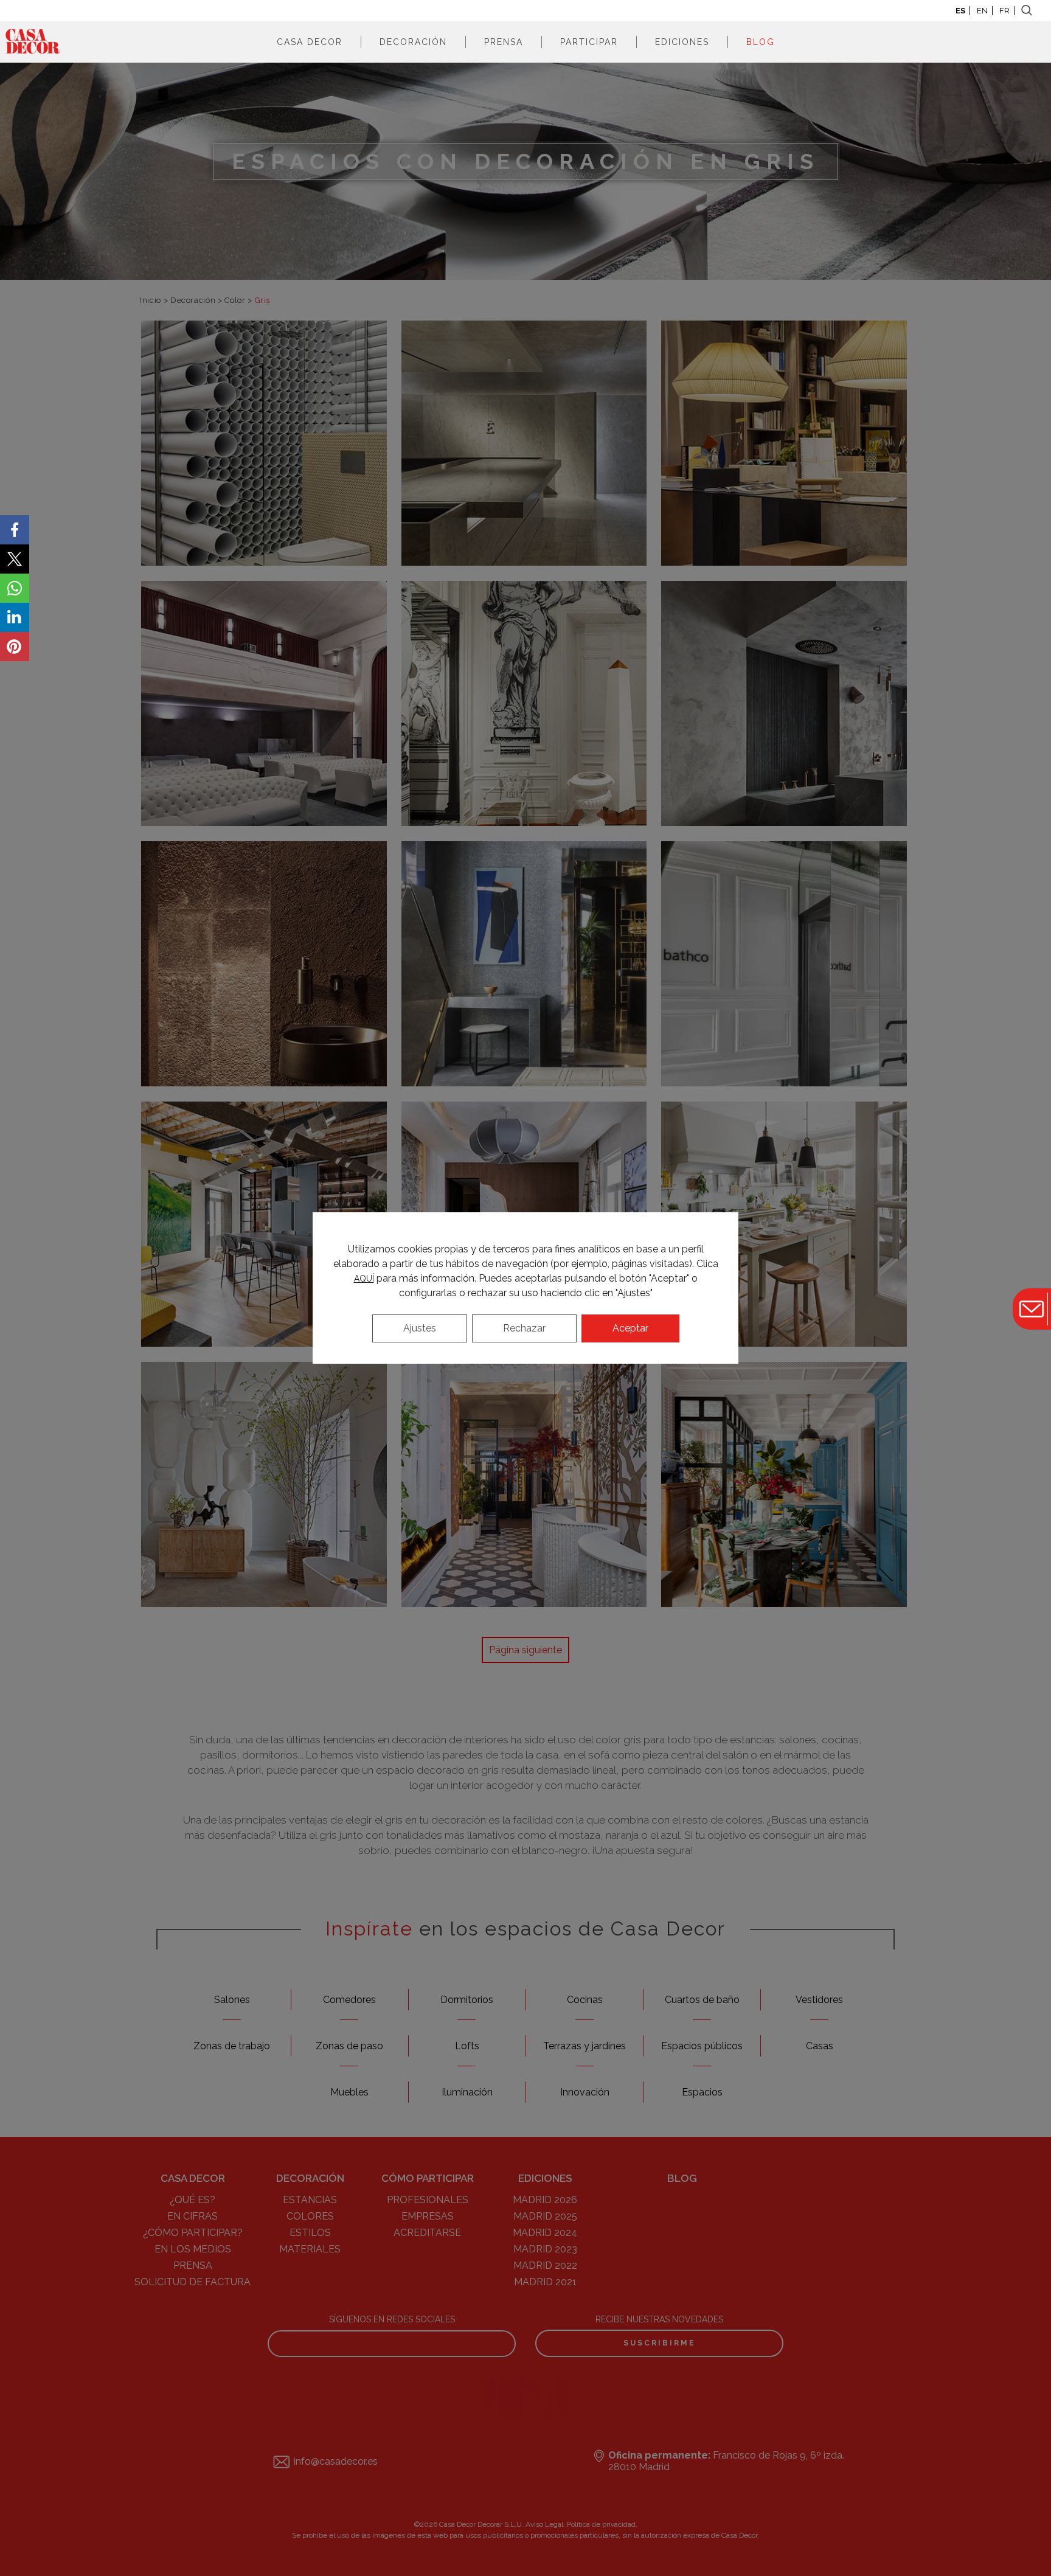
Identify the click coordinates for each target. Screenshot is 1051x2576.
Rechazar (524, 1328)
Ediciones (682, 42)
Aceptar (630, 1328)
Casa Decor (310, 42)
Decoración (413, 42)
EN (982, 11)
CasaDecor (33, 42)
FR (1004, 11)
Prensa (504, 42)
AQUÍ (364, 1279)
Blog (761, 42)
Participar (589, 42)
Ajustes (420, 1328)
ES (960, 11)
